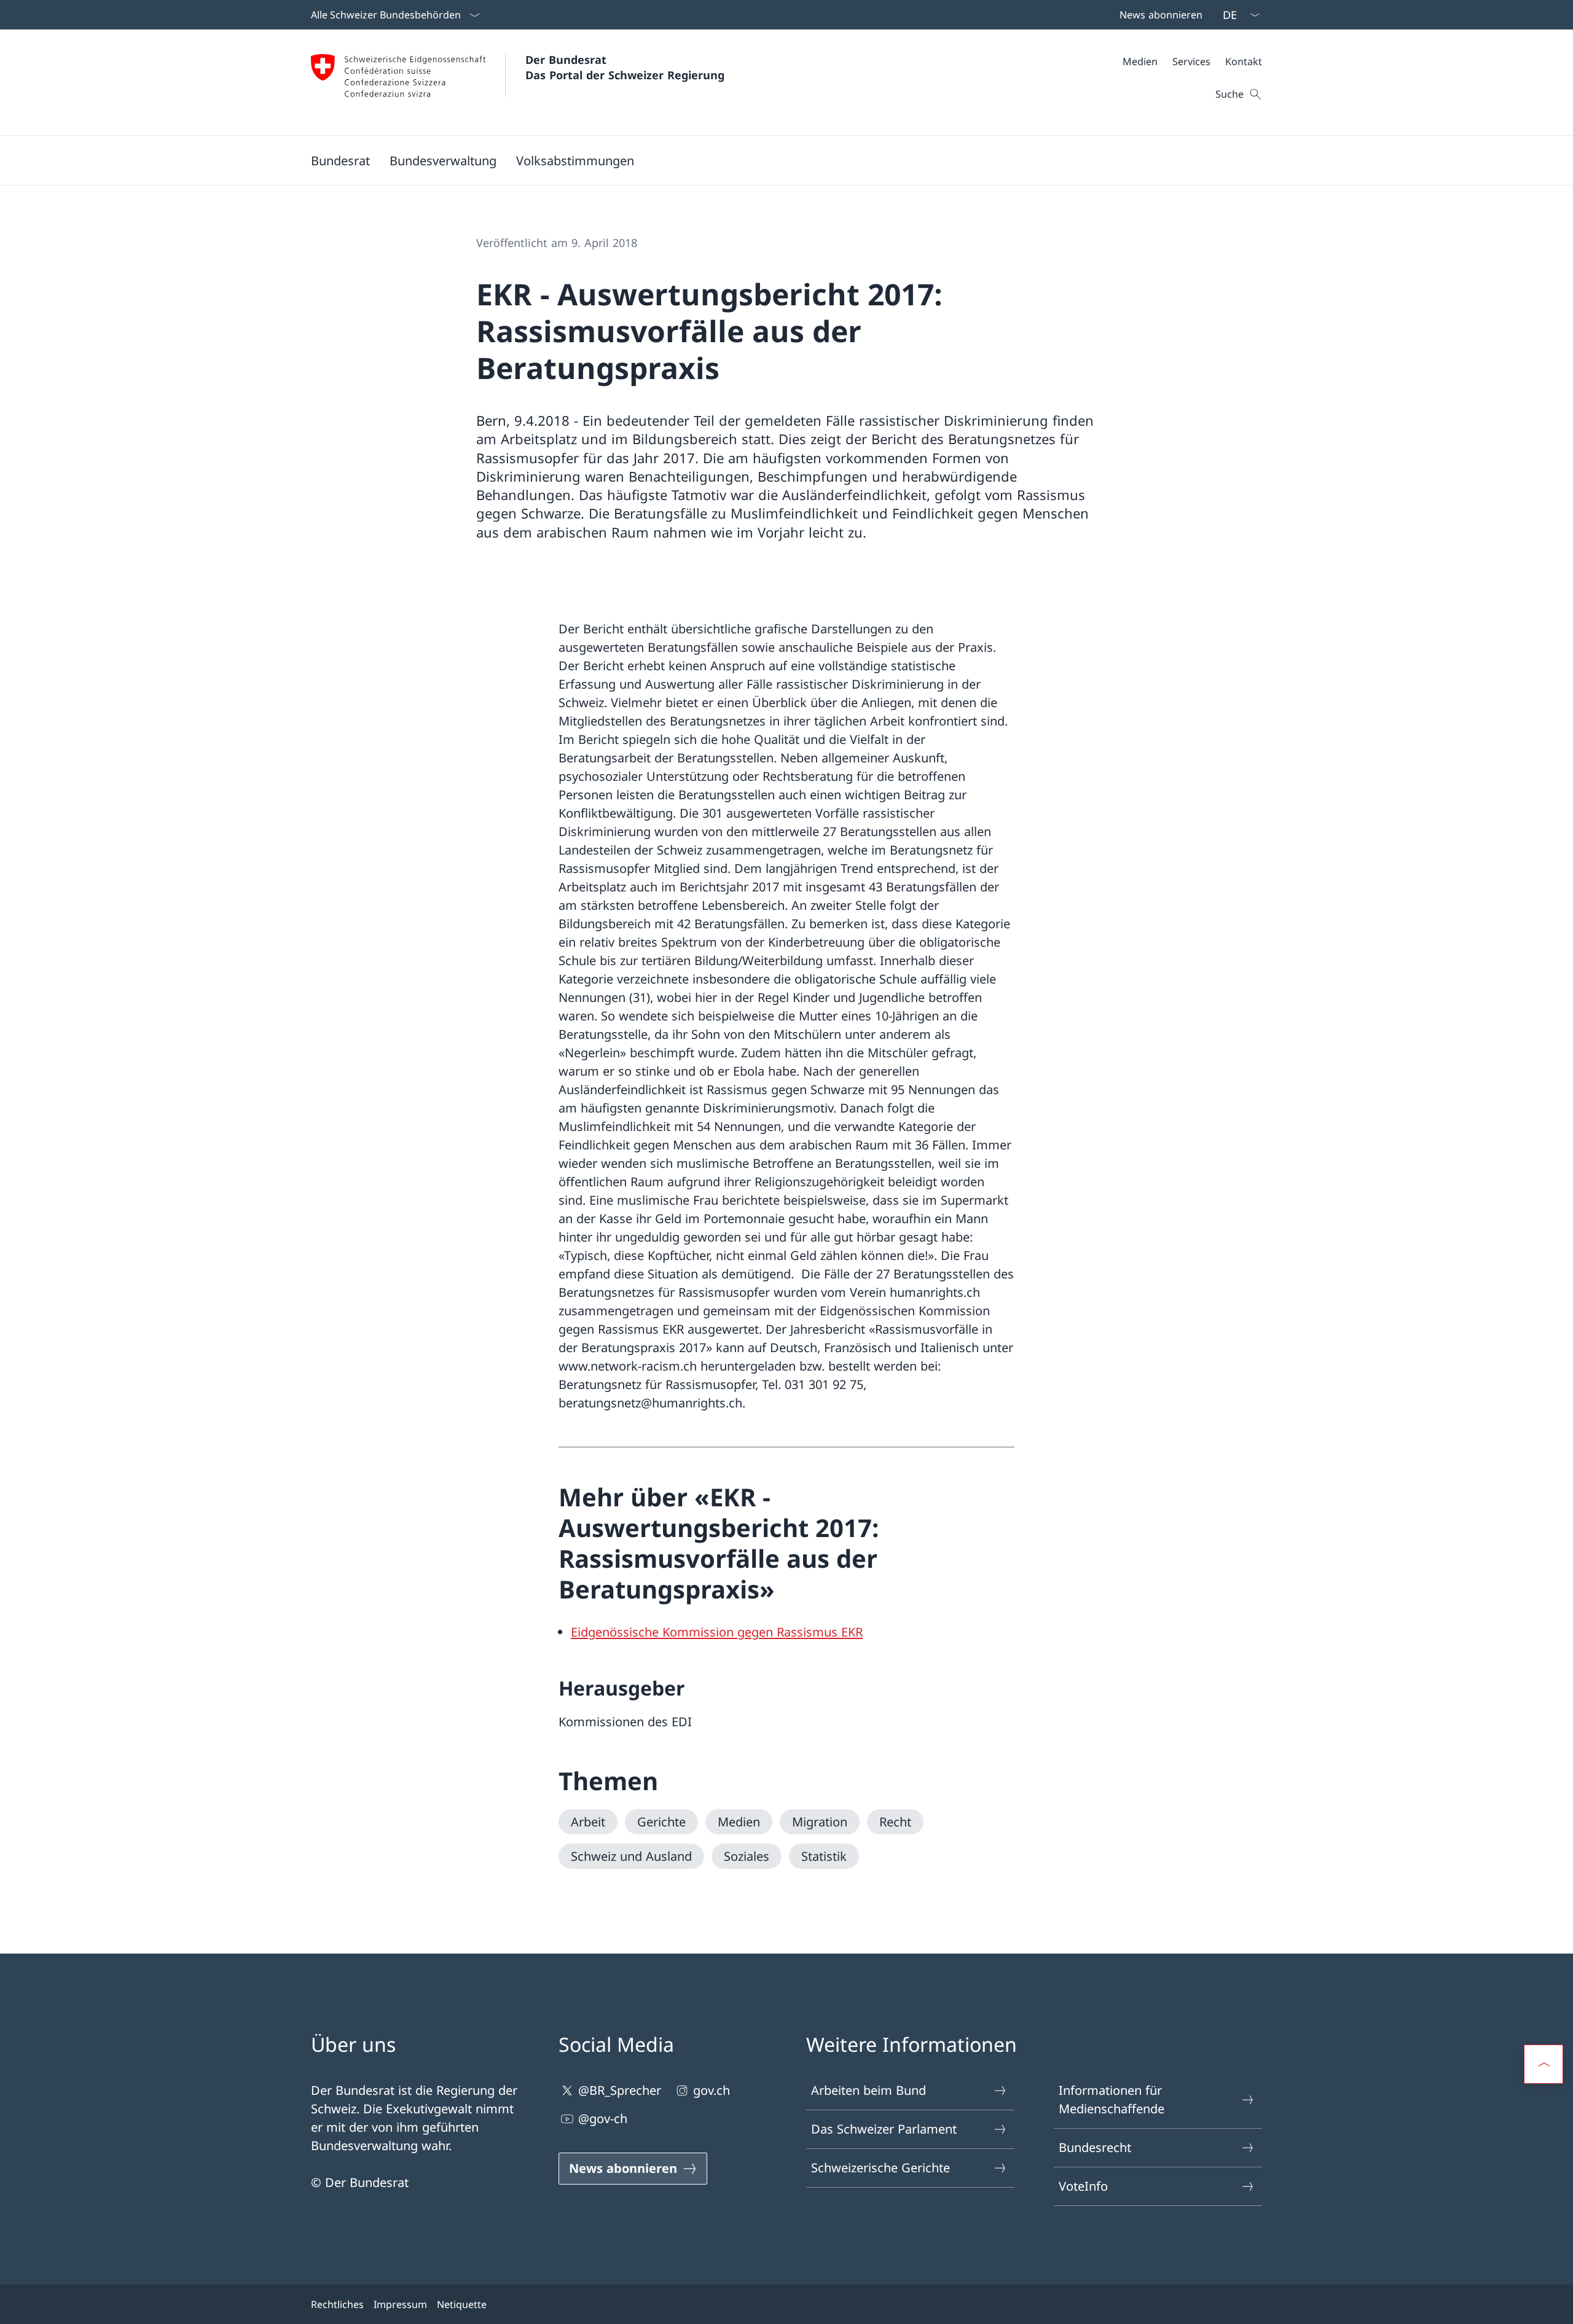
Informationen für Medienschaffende (1112, 2099)
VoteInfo (1083, 2186)
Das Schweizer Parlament (884, 2129)
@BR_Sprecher (620, 2090)
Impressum (400, 2304)
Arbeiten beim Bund (869, 2090)
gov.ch (712, 2090)
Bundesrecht (1095, 2147)
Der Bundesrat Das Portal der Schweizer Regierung (625, 67)
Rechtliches (337, 2304)
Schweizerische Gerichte (881, 2168)
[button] (340, 160)
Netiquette (462, 2304)
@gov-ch (603, 2119)
